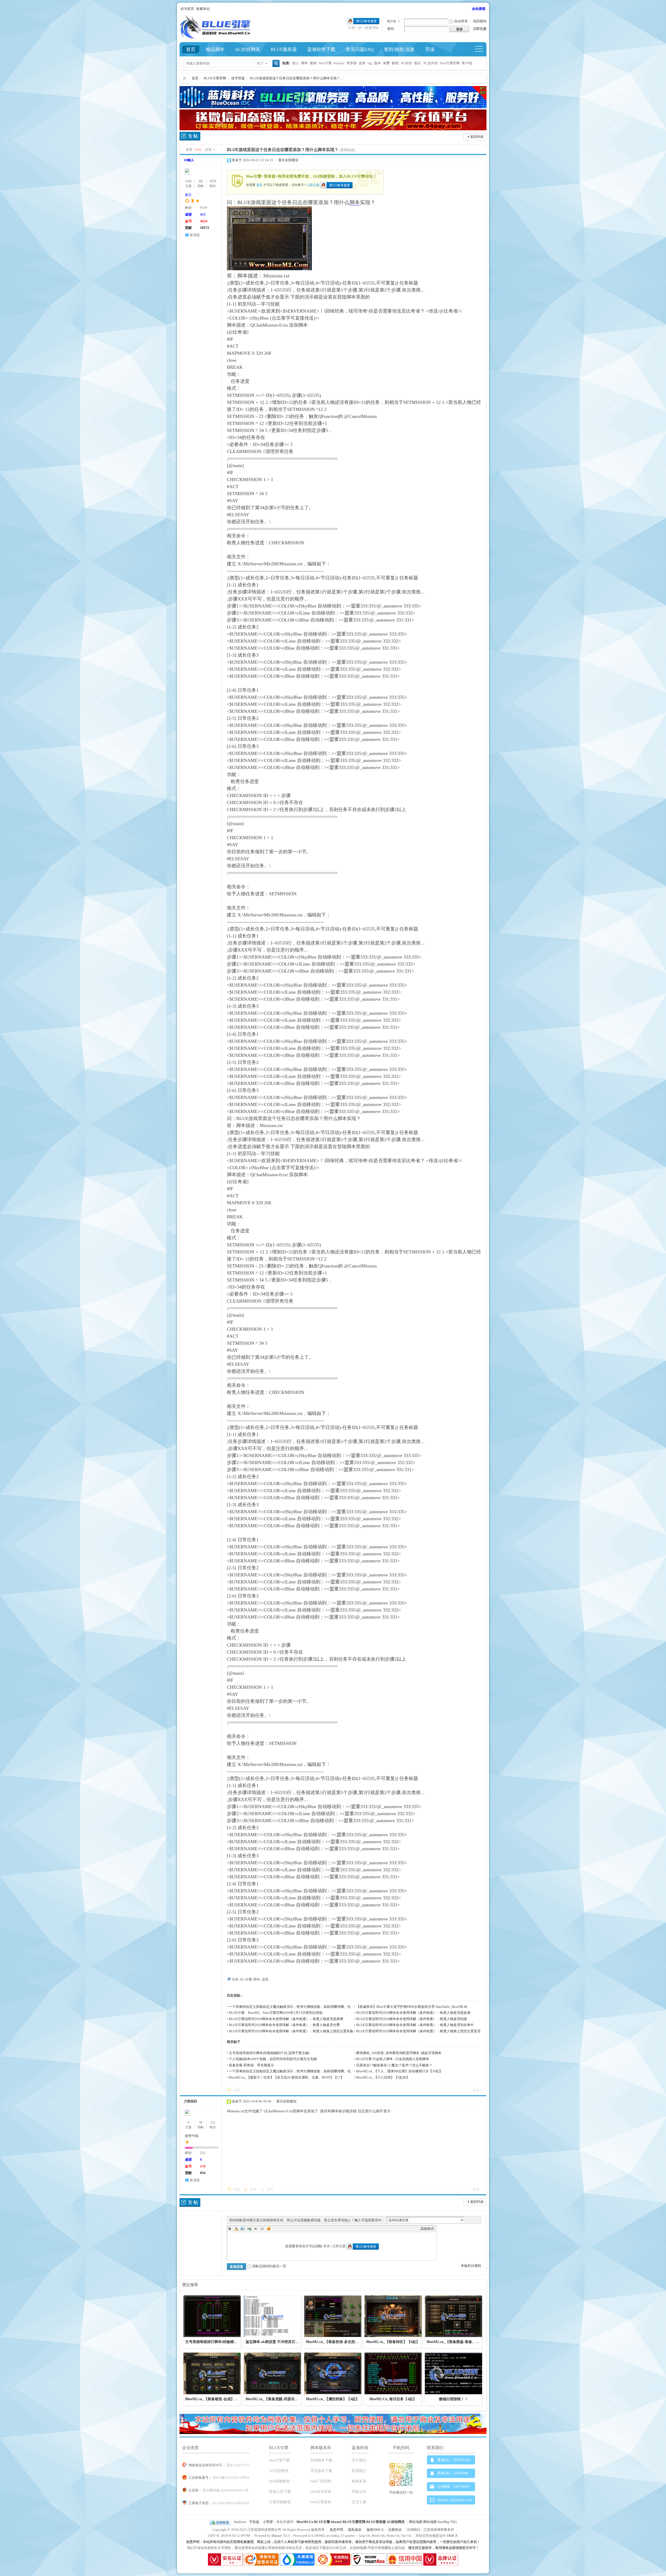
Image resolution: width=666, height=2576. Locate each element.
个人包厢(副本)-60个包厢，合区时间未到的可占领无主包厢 (273, 2059)
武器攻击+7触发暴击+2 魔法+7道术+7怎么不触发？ (394, 2065)
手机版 (254, 2522)
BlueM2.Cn (305, 2522)
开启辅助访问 (470, 9)
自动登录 (461, 21)
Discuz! (277, 2536)
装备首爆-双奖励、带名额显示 (251, 2065)
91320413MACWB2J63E (231, 2503)
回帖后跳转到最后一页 (269, 2266)
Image (243, 2229)
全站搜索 (479, 9)
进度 (265, 1979)
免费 (386, 63)
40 (201, 2122)
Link (249, 2229)
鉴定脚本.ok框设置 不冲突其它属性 (274, 2342)
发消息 (195, 235)
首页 (191, 49)
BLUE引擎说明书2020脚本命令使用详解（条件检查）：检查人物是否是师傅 (286, 2019)
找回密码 (480, 21)
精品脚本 (215, 49)
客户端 (467, 63)
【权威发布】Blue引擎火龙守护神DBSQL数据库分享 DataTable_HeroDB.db (412, 2007)
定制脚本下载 (321, 2460)
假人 (296, 63)
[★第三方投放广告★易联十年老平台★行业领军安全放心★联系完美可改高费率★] (333, 129)
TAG (454, 2522)
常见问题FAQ (360, 49)
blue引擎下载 (279, 2460)
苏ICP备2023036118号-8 (231, 2478)
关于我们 (359, 2460)
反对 (270, 2189)
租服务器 (359, 2481)
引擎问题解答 (280, 2502)
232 (213, 2122)
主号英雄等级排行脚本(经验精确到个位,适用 (221, 2342)
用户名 (392, 21)
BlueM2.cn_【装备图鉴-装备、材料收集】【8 (463, 2342)
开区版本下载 (321, 2471)
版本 (377, 63)
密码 (390, 29)
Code (262, 2229)
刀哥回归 (190, 2101)
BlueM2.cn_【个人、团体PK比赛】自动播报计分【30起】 (399, 2071)
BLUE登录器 (376, 2522)
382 (201, 181)
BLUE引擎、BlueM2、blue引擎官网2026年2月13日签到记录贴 (276, 2013)
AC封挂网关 (248, 49)
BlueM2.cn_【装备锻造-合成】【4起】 (216, 2399)
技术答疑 (238, 78)
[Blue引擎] (215, 37)
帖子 (260, 63)
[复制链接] (347, 150)
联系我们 (359, 2471)
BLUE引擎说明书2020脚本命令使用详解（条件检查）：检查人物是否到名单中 (415, 2025)
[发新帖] (190, 137)
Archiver (240, 2522)
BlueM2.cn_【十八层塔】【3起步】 (383, 2077)
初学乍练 (192, 2136)
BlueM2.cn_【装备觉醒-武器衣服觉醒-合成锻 (282, 2399)
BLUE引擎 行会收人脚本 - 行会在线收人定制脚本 (393, 2059)
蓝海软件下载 (321, 49)
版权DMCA (375, 2530)
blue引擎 (325, 63)
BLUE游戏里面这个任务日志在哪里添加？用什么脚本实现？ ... (297, 78)
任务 (235, 1979)
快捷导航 (481, 49)
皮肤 (362, 63)
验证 (418, 63)
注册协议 (395, 2530)
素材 (313, 63)
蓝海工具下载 (280, 2492)
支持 (254, 2189)
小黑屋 (268, 2522)
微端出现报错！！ (453, 2399)
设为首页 (187, 9)
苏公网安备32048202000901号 (226, 2490)
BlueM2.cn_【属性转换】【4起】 (333, 2399)
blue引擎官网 (450, 63)
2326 (188, 181)
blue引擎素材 (321, 2502)
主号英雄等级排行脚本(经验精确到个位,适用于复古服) (269, 2053)
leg (370, 63)
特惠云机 (359, 2492)
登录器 (352, 63)
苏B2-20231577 (238, 2465)
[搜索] (275, 64)
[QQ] (220, 2522)
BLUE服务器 (284, 49)
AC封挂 (406, 63)
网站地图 (416, 2522)
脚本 (304, 63)
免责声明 (336, 2530)
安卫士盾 (359, 2502)
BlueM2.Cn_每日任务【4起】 (393, 2399)
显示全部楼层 (288, 160)
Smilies (269, 2229)
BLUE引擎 (322, 2522)
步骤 (248, 1979)
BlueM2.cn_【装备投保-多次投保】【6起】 (341, 2342)
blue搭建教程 (279, 2481)
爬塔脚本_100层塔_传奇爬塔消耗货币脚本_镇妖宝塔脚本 (399, 2053)
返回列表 (477, 137)
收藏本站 (203, 9)
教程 (395, 63)
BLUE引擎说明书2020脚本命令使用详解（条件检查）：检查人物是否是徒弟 (413, 2013)
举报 (476, 2090)
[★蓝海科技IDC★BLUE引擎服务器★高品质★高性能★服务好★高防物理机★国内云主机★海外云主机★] (333, 107)
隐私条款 (355, 2530)
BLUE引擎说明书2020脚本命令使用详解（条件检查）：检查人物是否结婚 (412, 2019)
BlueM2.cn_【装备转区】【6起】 (393, 2342)
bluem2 (339, 63)
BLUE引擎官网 (215, 78)
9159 (213, 181)
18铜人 (189, 160)
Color (236, 2229)
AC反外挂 (430, 63)
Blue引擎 (184, 78)
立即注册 (480, 29)
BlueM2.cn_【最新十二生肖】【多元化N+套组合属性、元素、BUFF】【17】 (286, 2077)
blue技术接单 (321, 2492)
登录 (259, 185)
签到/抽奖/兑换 (399, 49)
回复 (237, 2090)
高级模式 (427, 2229)
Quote (256, 2229)
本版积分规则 (471, 2266)
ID (242, 1979)
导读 (430, 49)
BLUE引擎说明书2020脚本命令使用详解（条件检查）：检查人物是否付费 (284, 2025)
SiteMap (444, 2522)
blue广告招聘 (321, 2481)
